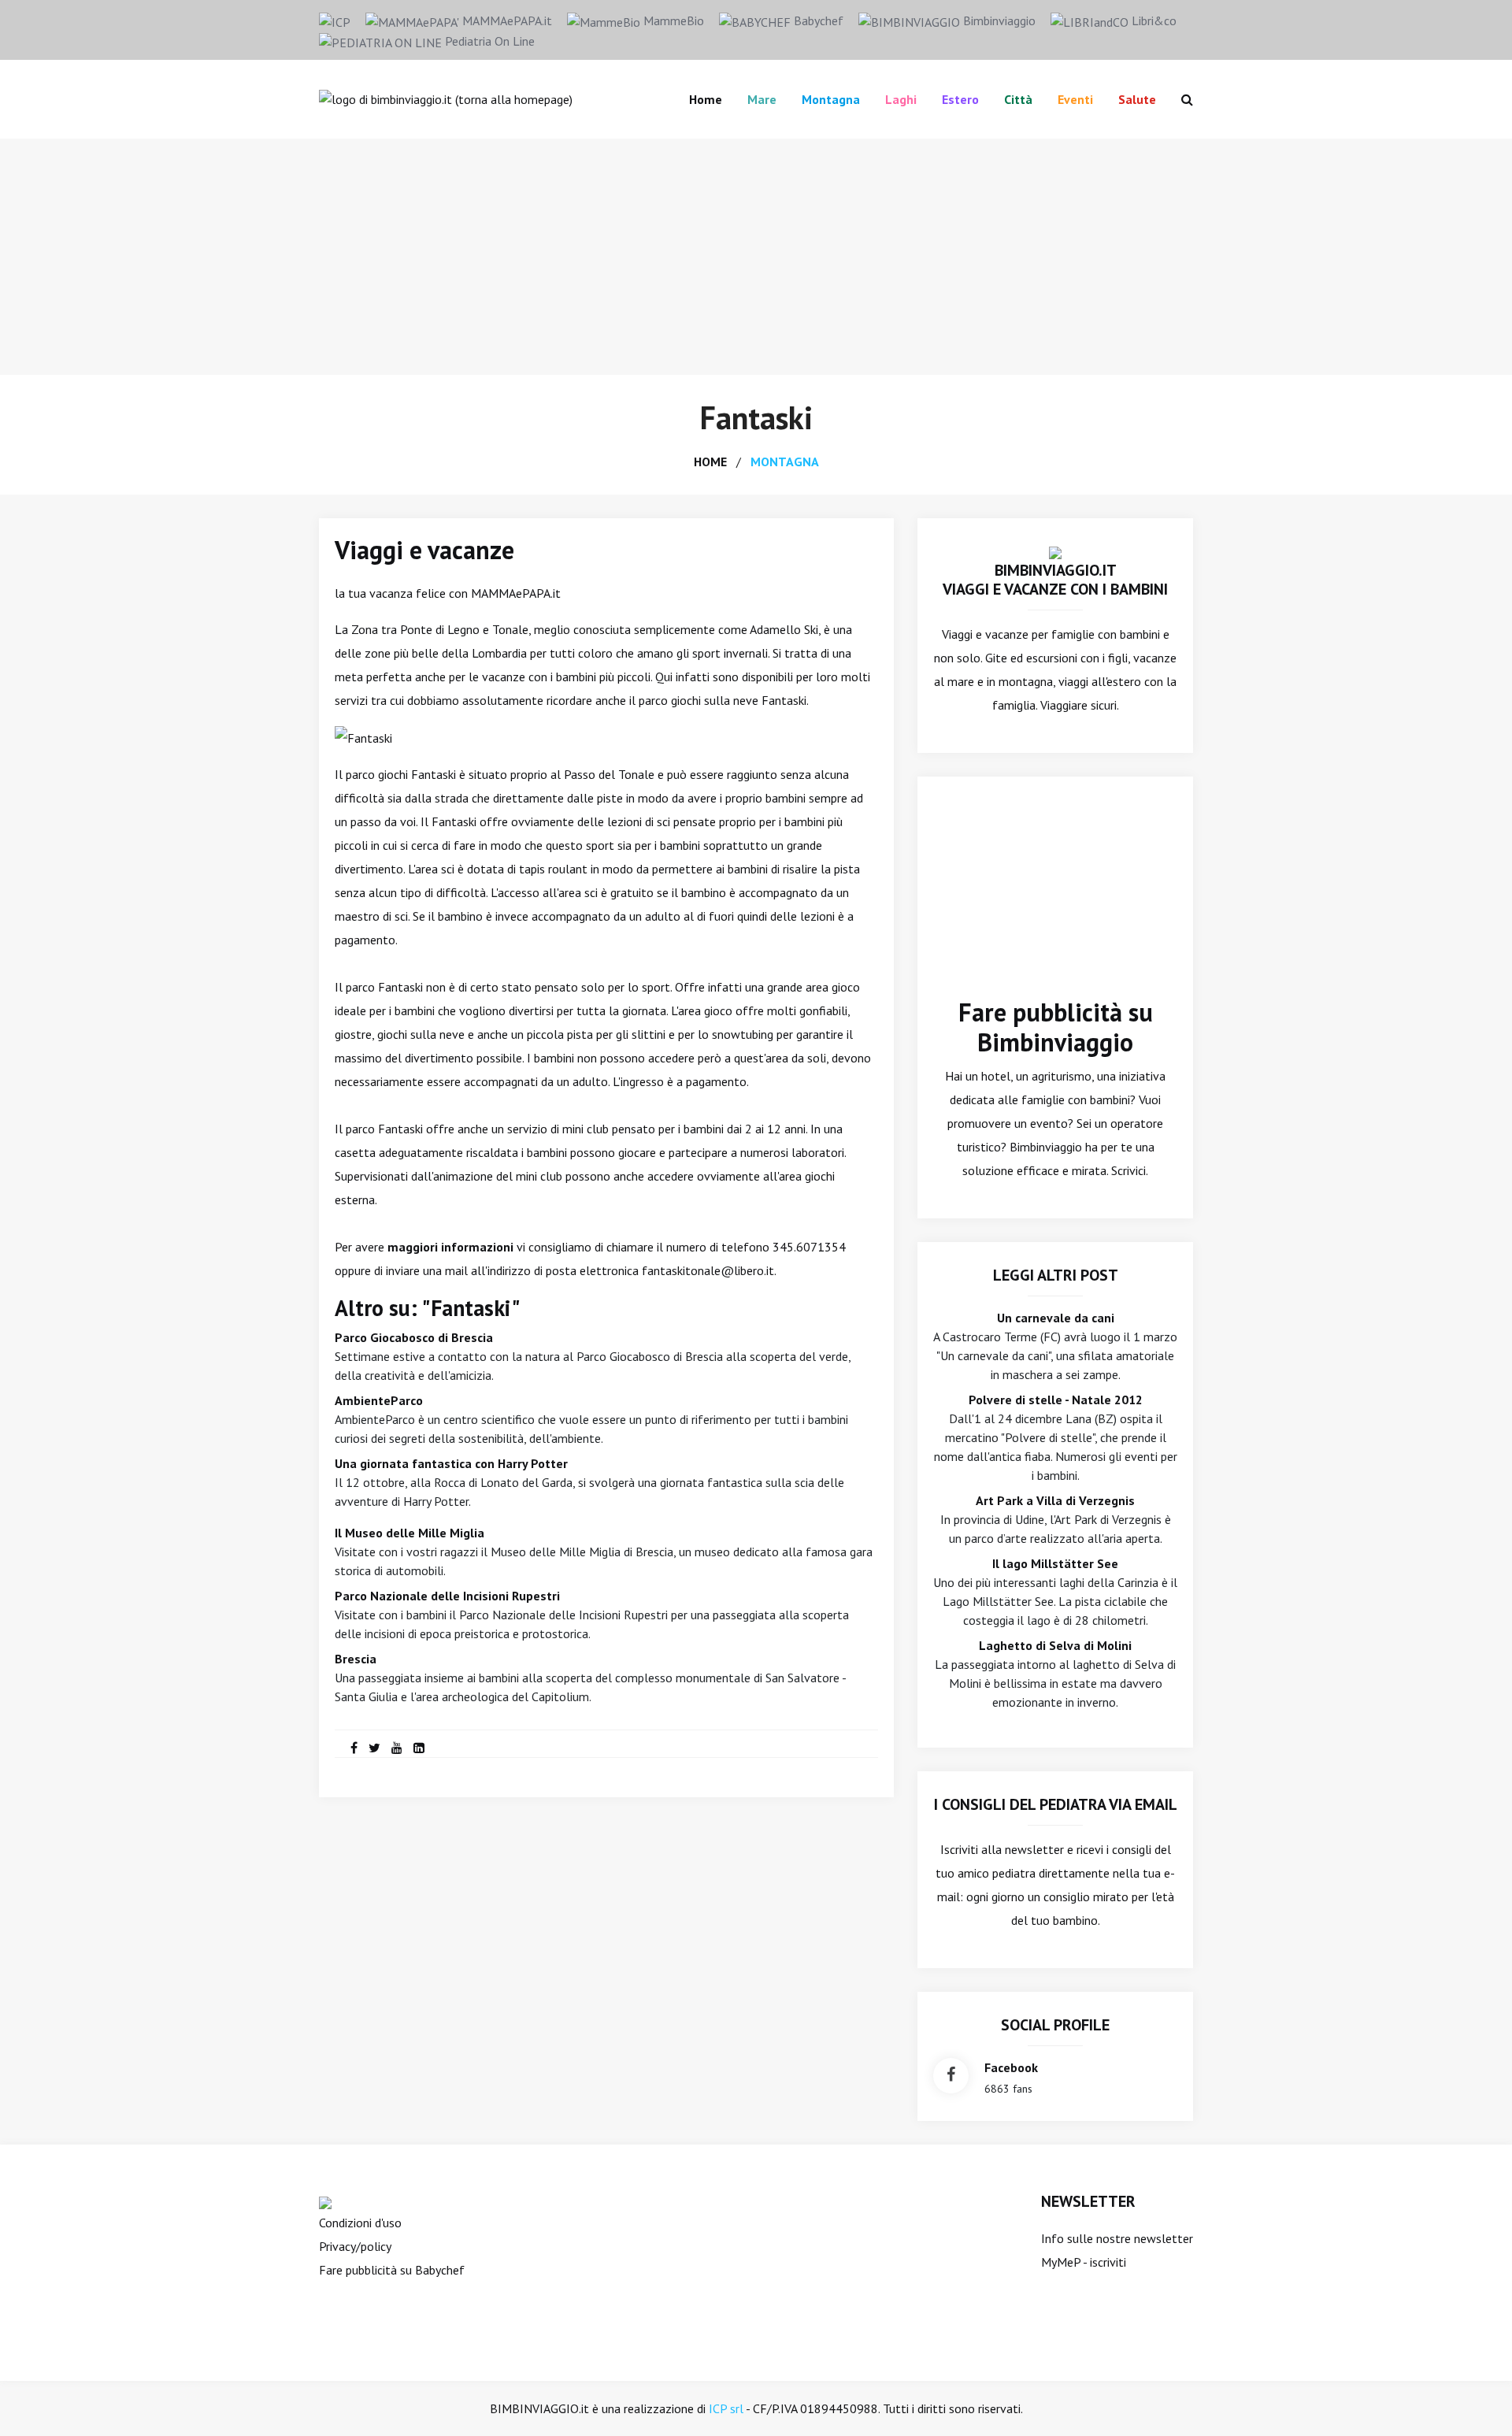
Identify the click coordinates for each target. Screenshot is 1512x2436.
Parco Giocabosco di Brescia (414, 1337)
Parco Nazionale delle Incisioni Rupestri (447, 1596)
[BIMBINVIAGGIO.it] (1055, 551)
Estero (960, 99)
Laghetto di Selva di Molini (1055, 1645)
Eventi (1075, 99)
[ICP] (335, 20)
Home (706, 99)
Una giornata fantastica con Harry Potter (451, 1463)
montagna (785, 462)
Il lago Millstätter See (1055, 1563)
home (710, 462)
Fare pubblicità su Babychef (392, 2270)
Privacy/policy (355, 2246)
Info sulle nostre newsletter (1117, 2238)
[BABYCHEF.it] (325, 2201)
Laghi (901, 99)
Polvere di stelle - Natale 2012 (1056, 1400)
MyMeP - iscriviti (1084, 2262)
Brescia (356, 1659)
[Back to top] (1476, 2400)
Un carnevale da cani (1056, 1318)
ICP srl (726, 2408)
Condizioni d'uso (360, 2223)
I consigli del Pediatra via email (1056, 1804)
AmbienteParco (379, 1400)
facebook (1011, 2067)
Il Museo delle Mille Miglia (409, 1533)
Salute (1137, 99)
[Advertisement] (756, 257)
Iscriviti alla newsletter (1002, 1849)
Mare (762, 99)
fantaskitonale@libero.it (708, 1270)
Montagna (831, 99)
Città (1018, 99)
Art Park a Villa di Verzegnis (1055, 1500)
